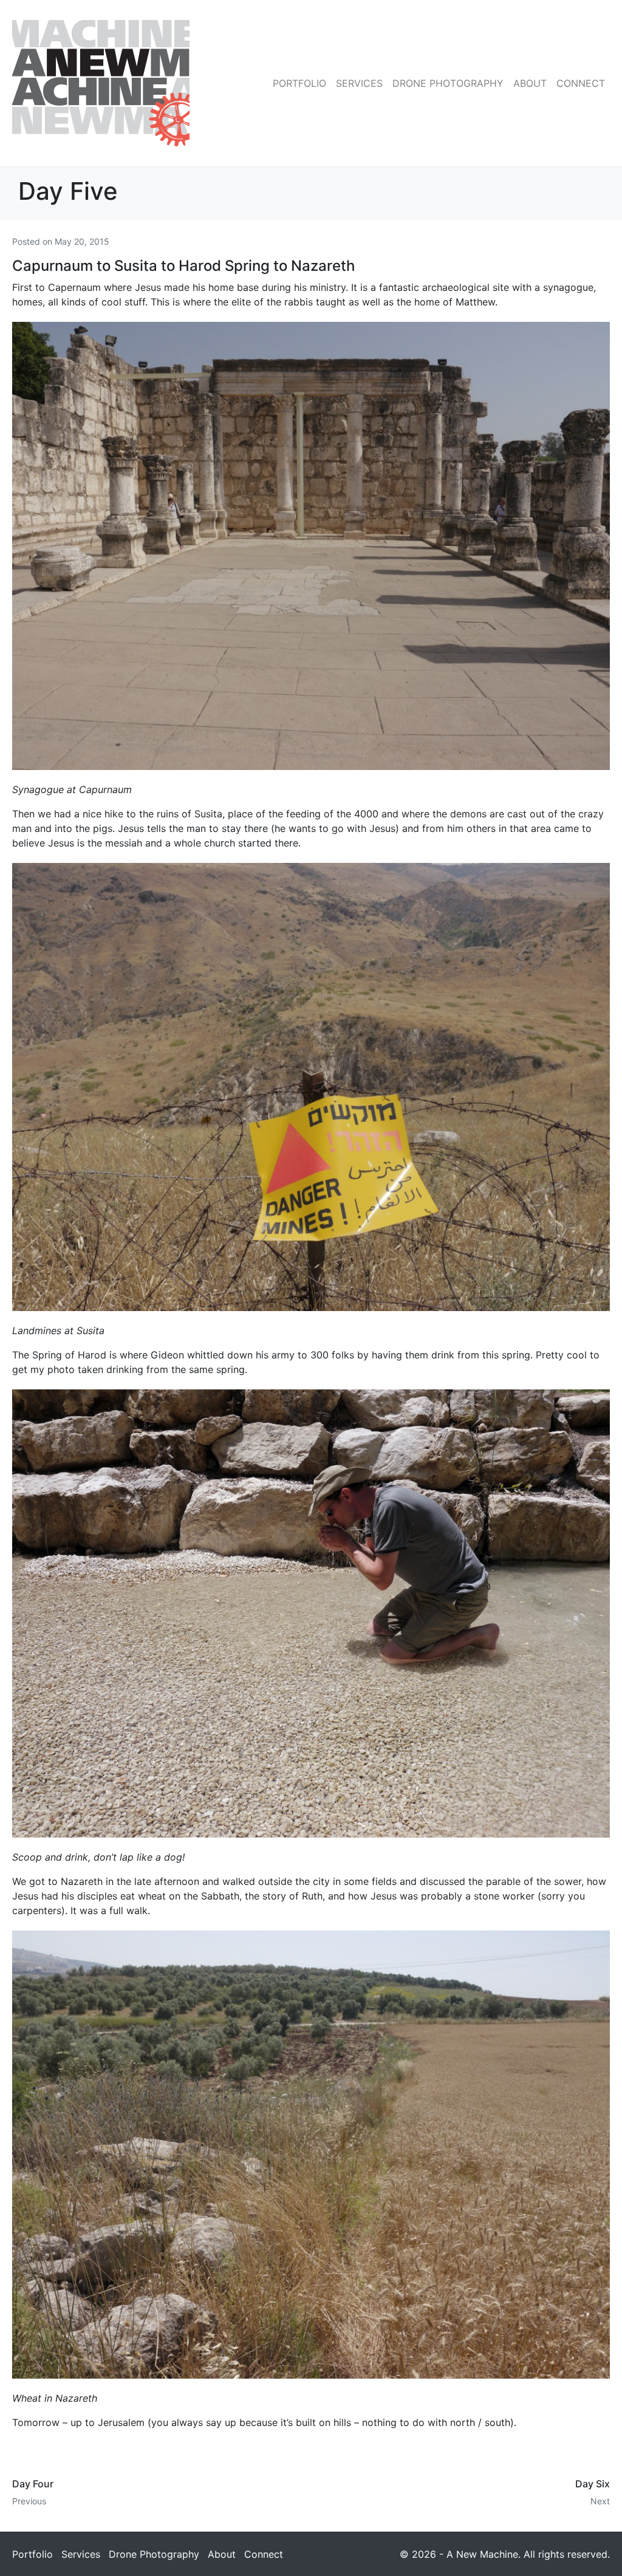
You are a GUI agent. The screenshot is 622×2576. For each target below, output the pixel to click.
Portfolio (299, 83)
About (530, 83)
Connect (581, 83)
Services (359, 83)
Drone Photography (448, 83)
